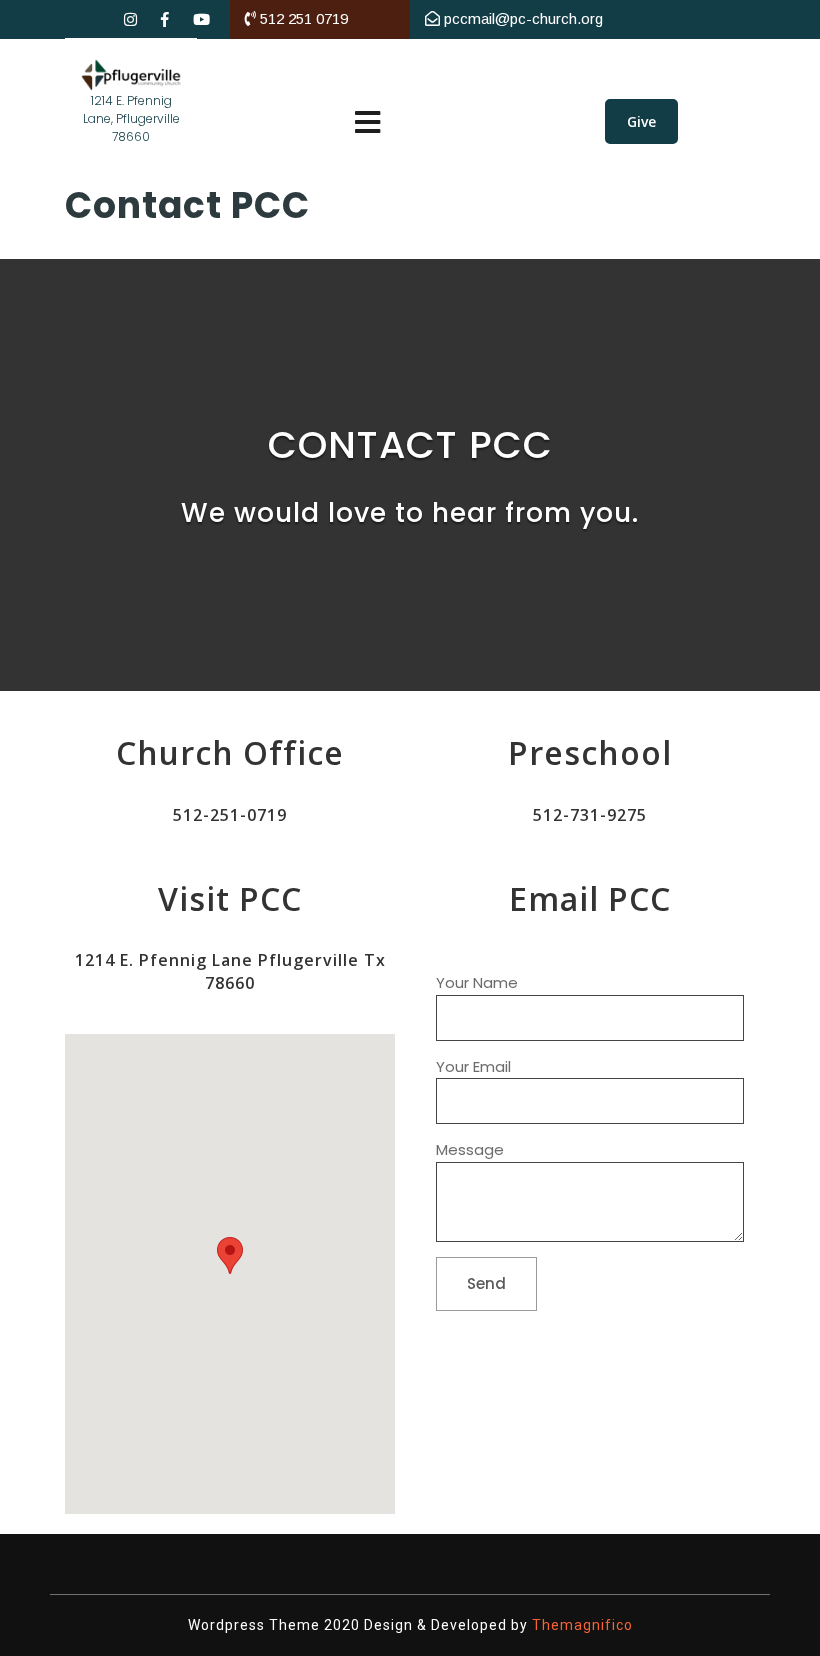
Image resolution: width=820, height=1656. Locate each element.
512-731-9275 (590, 815)
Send (486, 1283)
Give (641, 121)
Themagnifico (580, 1625)
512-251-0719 (230, 815)
